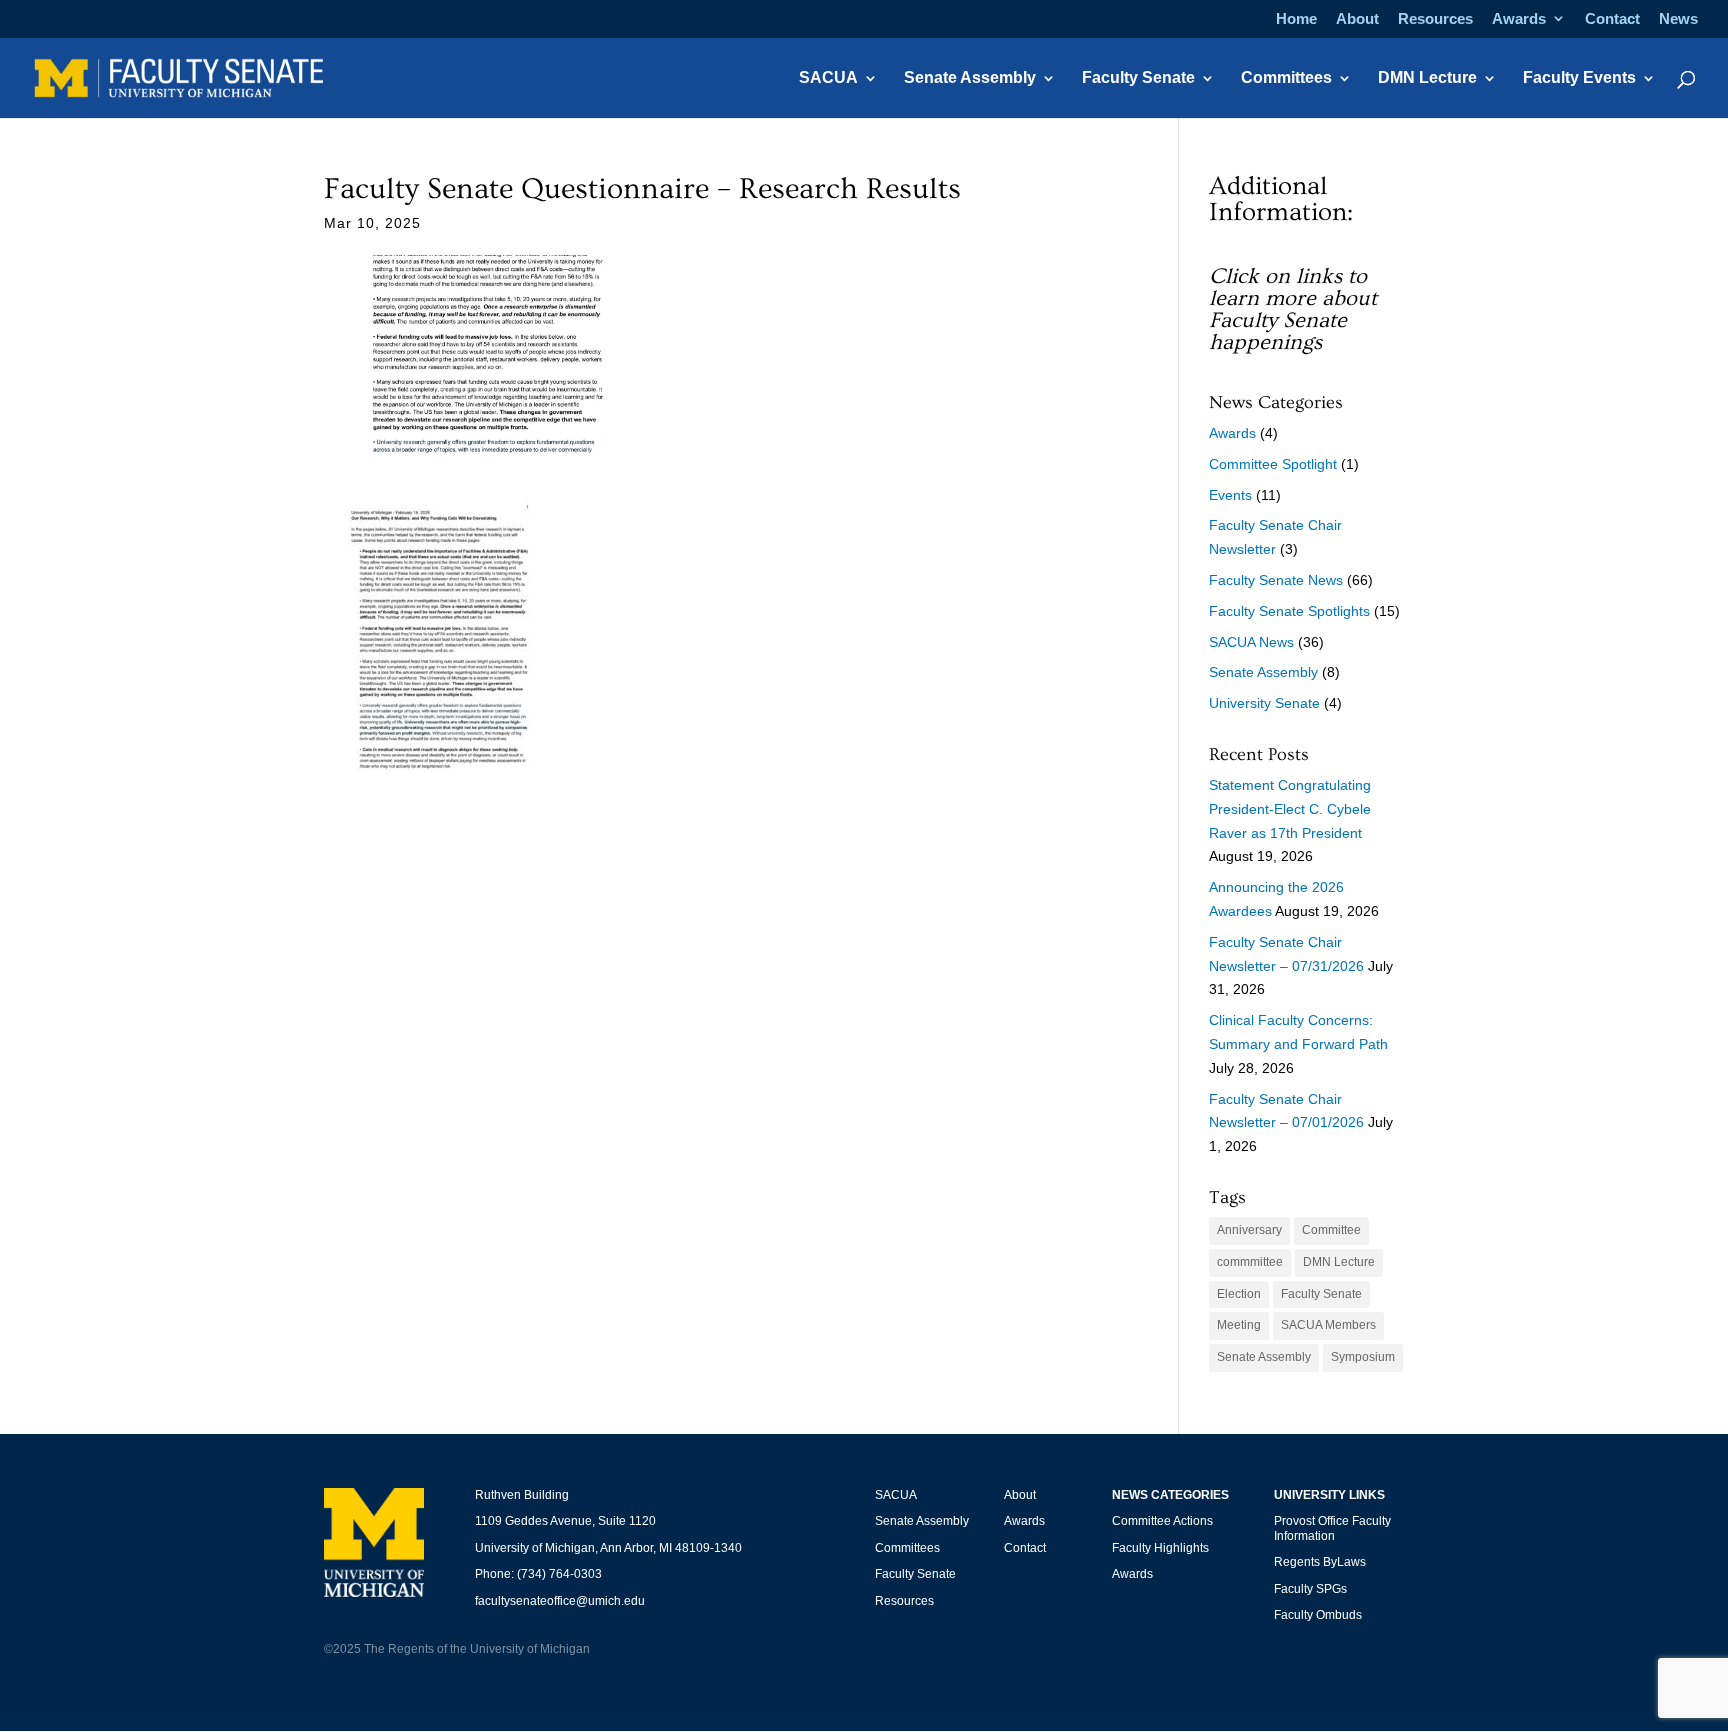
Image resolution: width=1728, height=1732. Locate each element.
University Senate (1264, 703)
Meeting (1239, 1325)
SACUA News (1251, 642)
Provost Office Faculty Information (1332, 1528)
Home (1296, 19)
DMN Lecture (1427, 78)
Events (1230, 495)
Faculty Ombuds (1318, 1615)
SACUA (828, 78)
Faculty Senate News (1276, 580)
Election (1239, 1294)
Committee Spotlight (1273, 464)
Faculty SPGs (1310, 1589)
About (1357, 19)
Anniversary (1249, 1230)
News (1678, 19)
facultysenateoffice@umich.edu (560, 1601)
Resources (1435, 19)
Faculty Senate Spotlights (1289, 611)
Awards (1519, 19)
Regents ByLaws (1320, 1562)
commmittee (1250, 1262)
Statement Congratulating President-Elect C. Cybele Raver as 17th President (1290, 809)
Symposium (1363, 1357)
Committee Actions (1162, 1521)
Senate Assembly (970, 78)
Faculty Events (1579, 78)
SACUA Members (1328, 1325)
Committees (1286, 78)
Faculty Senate (1138, 78)
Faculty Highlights (1160, 1548)
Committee (1331, 1230)
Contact (1612, 19)
